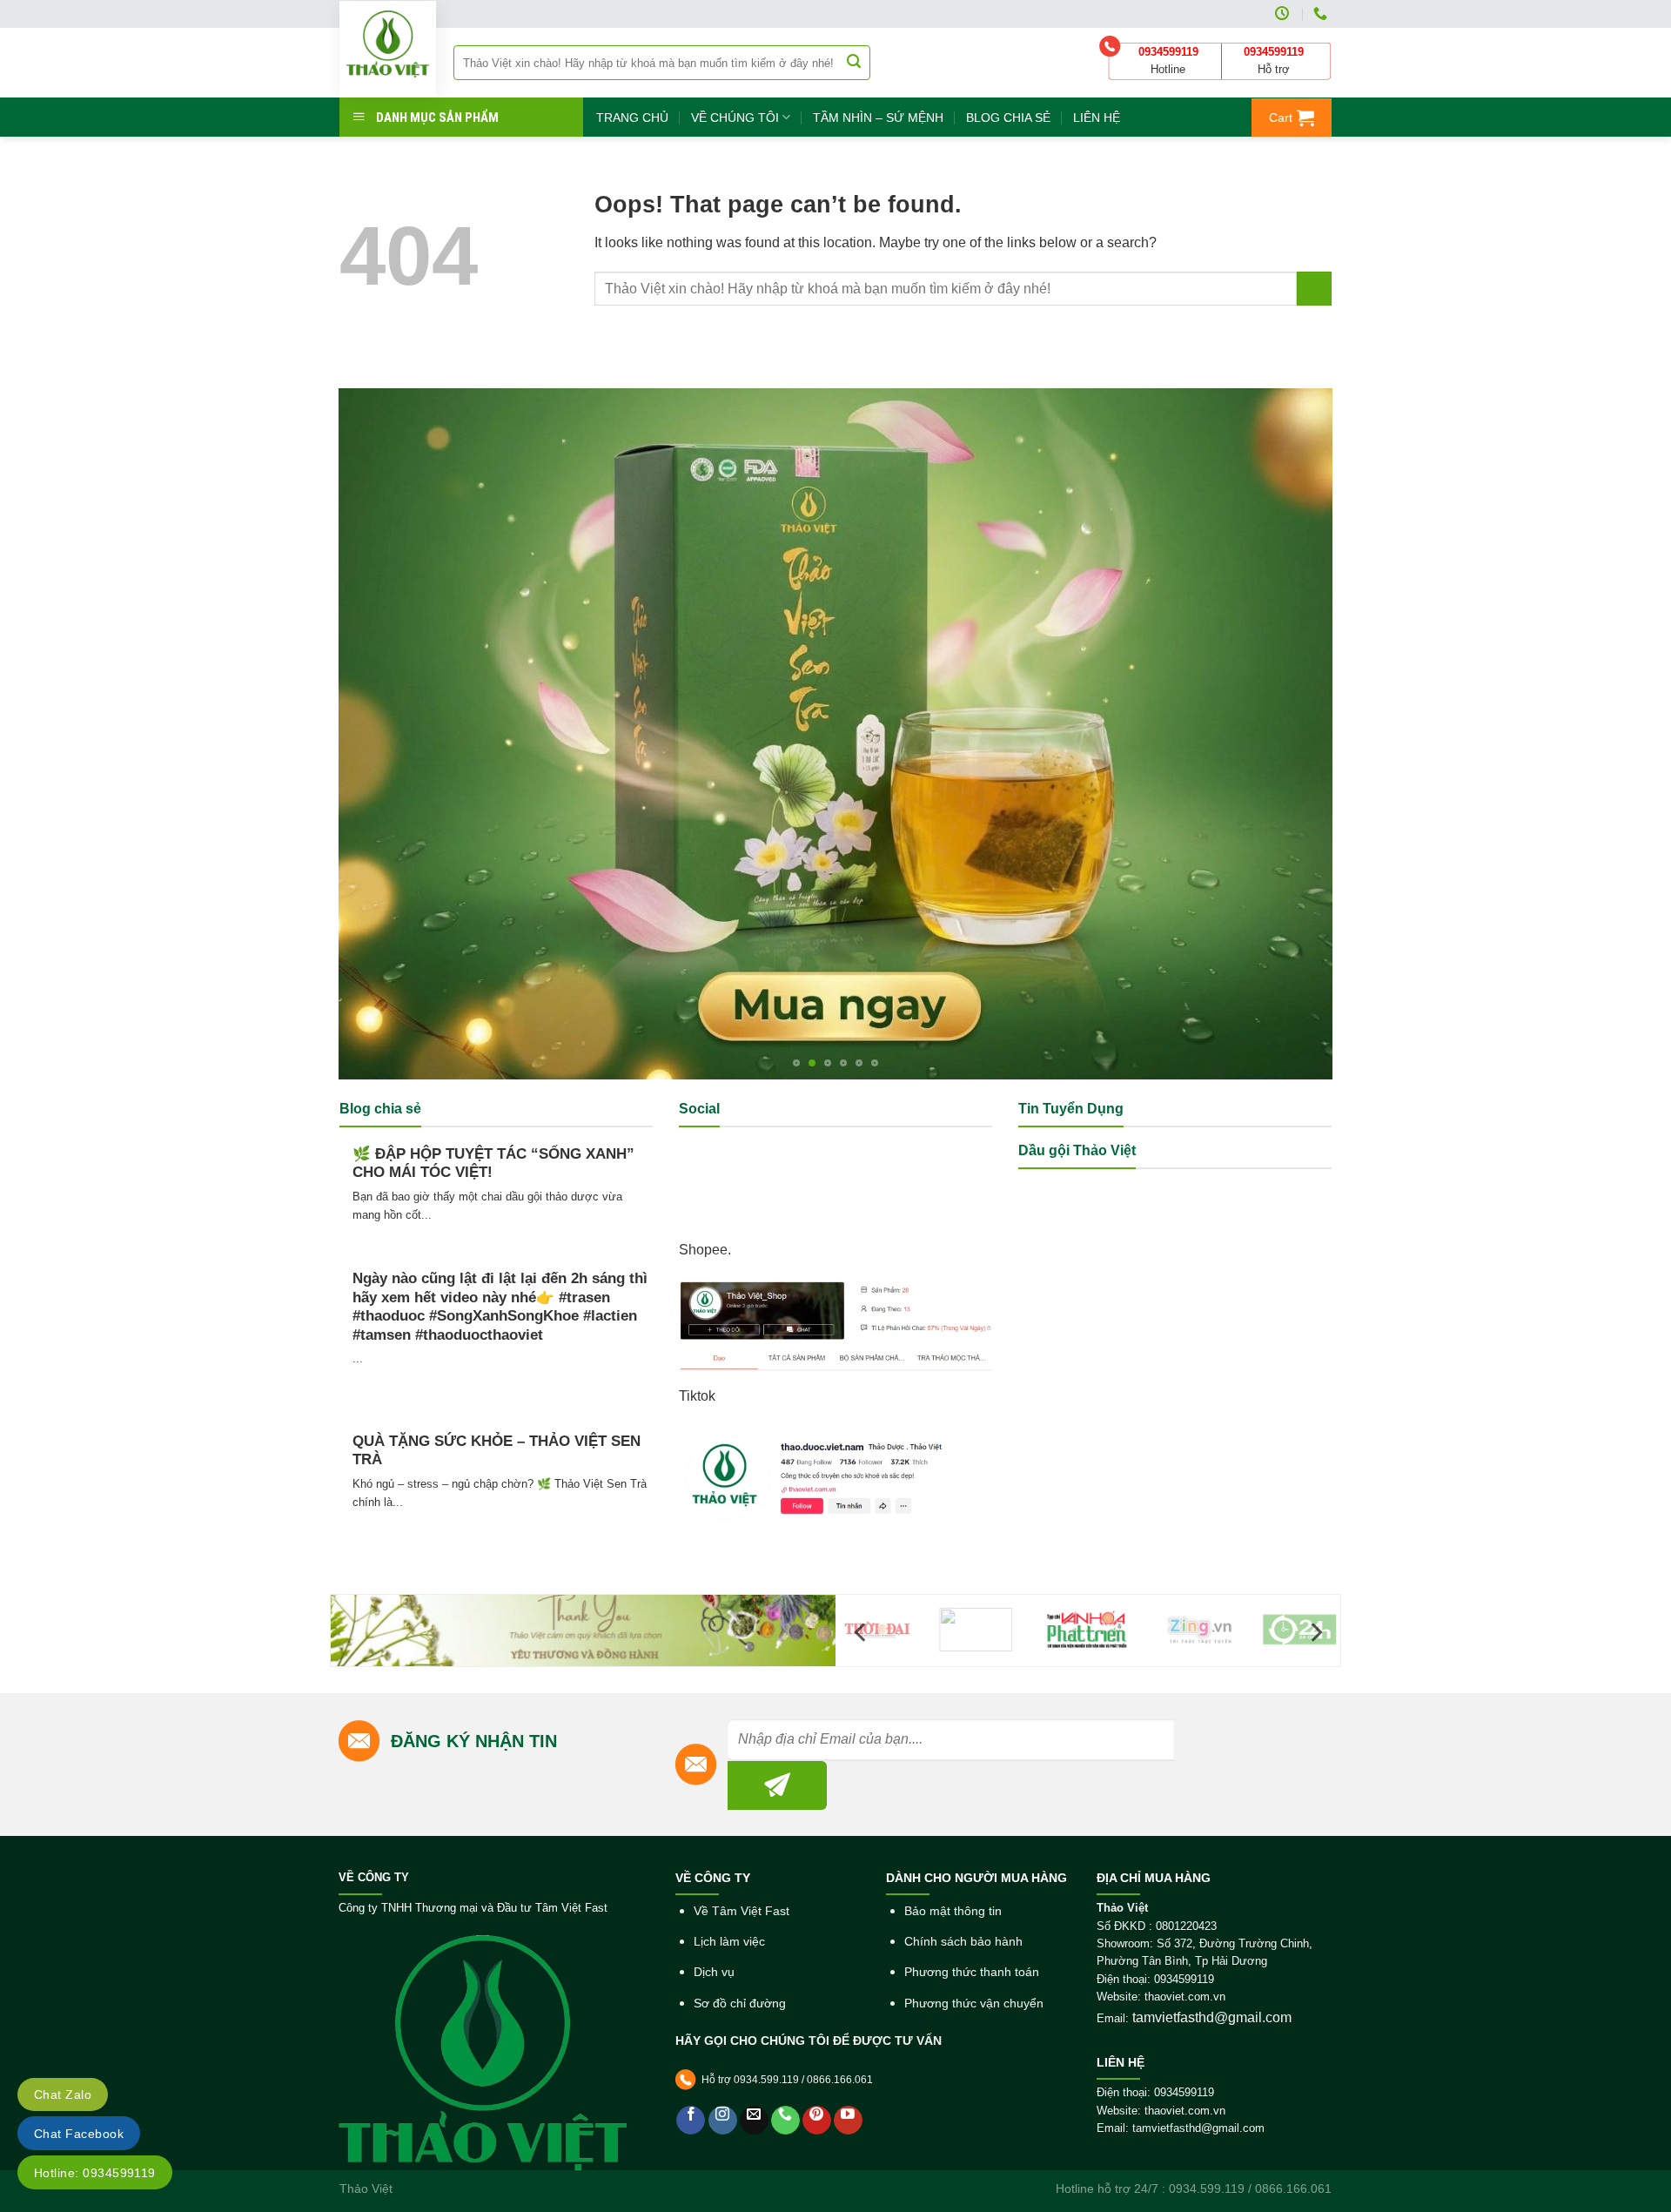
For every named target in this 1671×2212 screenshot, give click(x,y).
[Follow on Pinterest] (817, 2120)
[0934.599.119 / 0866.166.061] (1322, 13)
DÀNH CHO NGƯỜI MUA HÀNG (976, 1878)
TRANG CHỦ (632, 118)
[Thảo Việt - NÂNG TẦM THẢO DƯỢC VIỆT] (388, 49)
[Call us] (785, 2120)
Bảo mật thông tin (953, 1911)
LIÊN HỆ (1097, 118)
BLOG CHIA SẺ (1008, 118)
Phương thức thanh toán (972, 1972)
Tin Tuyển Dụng (1071, 1109)
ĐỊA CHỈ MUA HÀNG (1154, 1878)
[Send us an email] (754, 2120)
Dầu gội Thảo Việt (1077, 1150)
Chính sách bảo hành (963, 1942)
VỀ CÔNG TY (374, 1878)
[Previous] (380, 733)
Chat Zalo (63, 2094)
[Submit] (854, 63)
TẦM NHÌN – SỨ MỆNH (878, 118)
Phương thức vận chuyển (974, 2004)
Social (699, 1109)
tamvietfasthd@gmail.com (1212, 2017)
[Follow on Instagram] (723, 2120)
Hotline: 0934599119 (95, 2173)
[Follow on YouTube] (848, 2120)
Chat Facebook (79, 2134)
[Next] (1291, 733)
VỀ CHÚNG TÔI (735, 118)
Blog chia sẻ (380, 1109)
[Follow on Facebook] (691, 2120)
